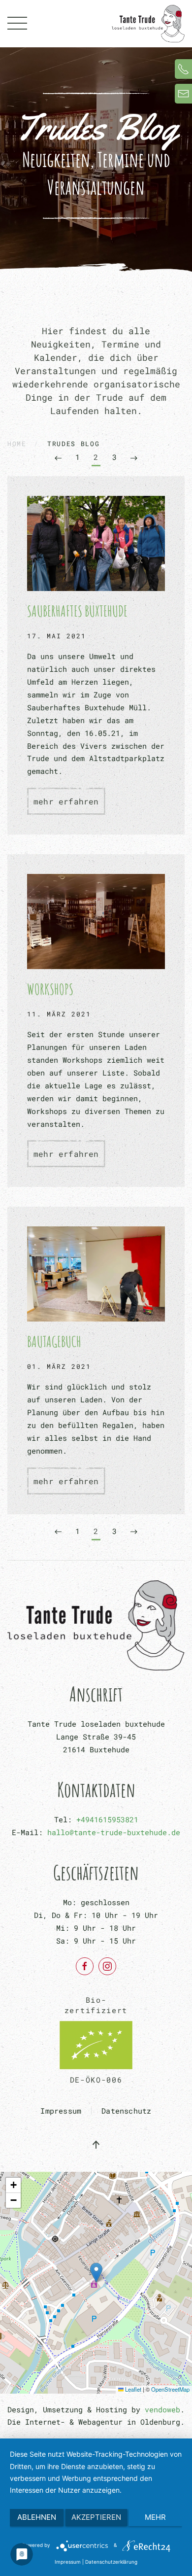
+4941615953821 (107, 1819)
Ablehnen (37, 2517)
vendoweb (162, 2409)
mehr (155, 2517)
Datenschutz (126, 2111)
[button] (17, 24)
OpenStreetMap (170, 2389)
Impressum (61, 2111)
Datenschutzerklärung (111, 2562)
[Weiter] (134, 458)
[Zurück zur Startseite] (148, 24)
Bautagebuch (54, 1341)
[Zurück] (58, 458)
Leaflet (132, 2389)
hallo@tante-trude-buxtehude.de (114, 1832)
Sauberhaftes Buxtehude (77, 611)
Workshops (50, 989)
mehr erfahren (66, 801)
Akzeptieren (96, 2517)
